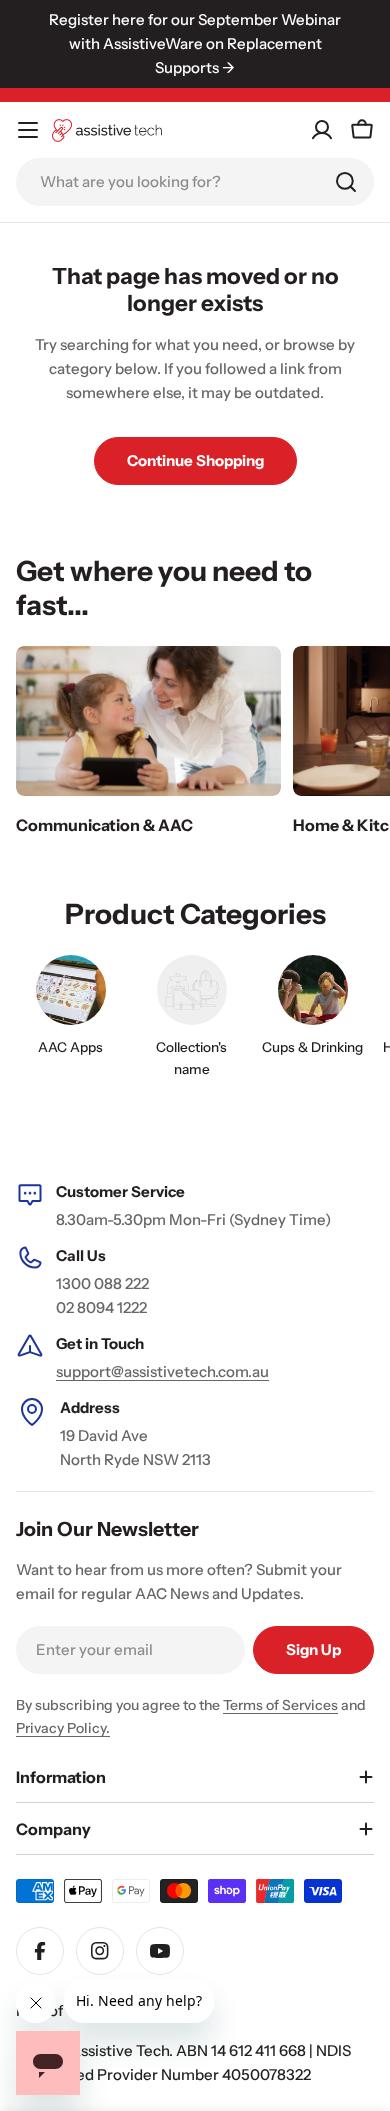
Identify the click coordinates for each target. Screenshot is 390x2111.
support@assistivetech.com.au (162, 1371)
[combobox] (195, 182)
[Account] (322, 130)
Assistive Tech (119, 2050)
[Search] (346, 182)
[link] (191, 1021)
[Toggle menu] (28, 130)
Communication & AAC (104, 825)
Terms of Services (280, 1705)
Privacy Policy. (63, 1728)
